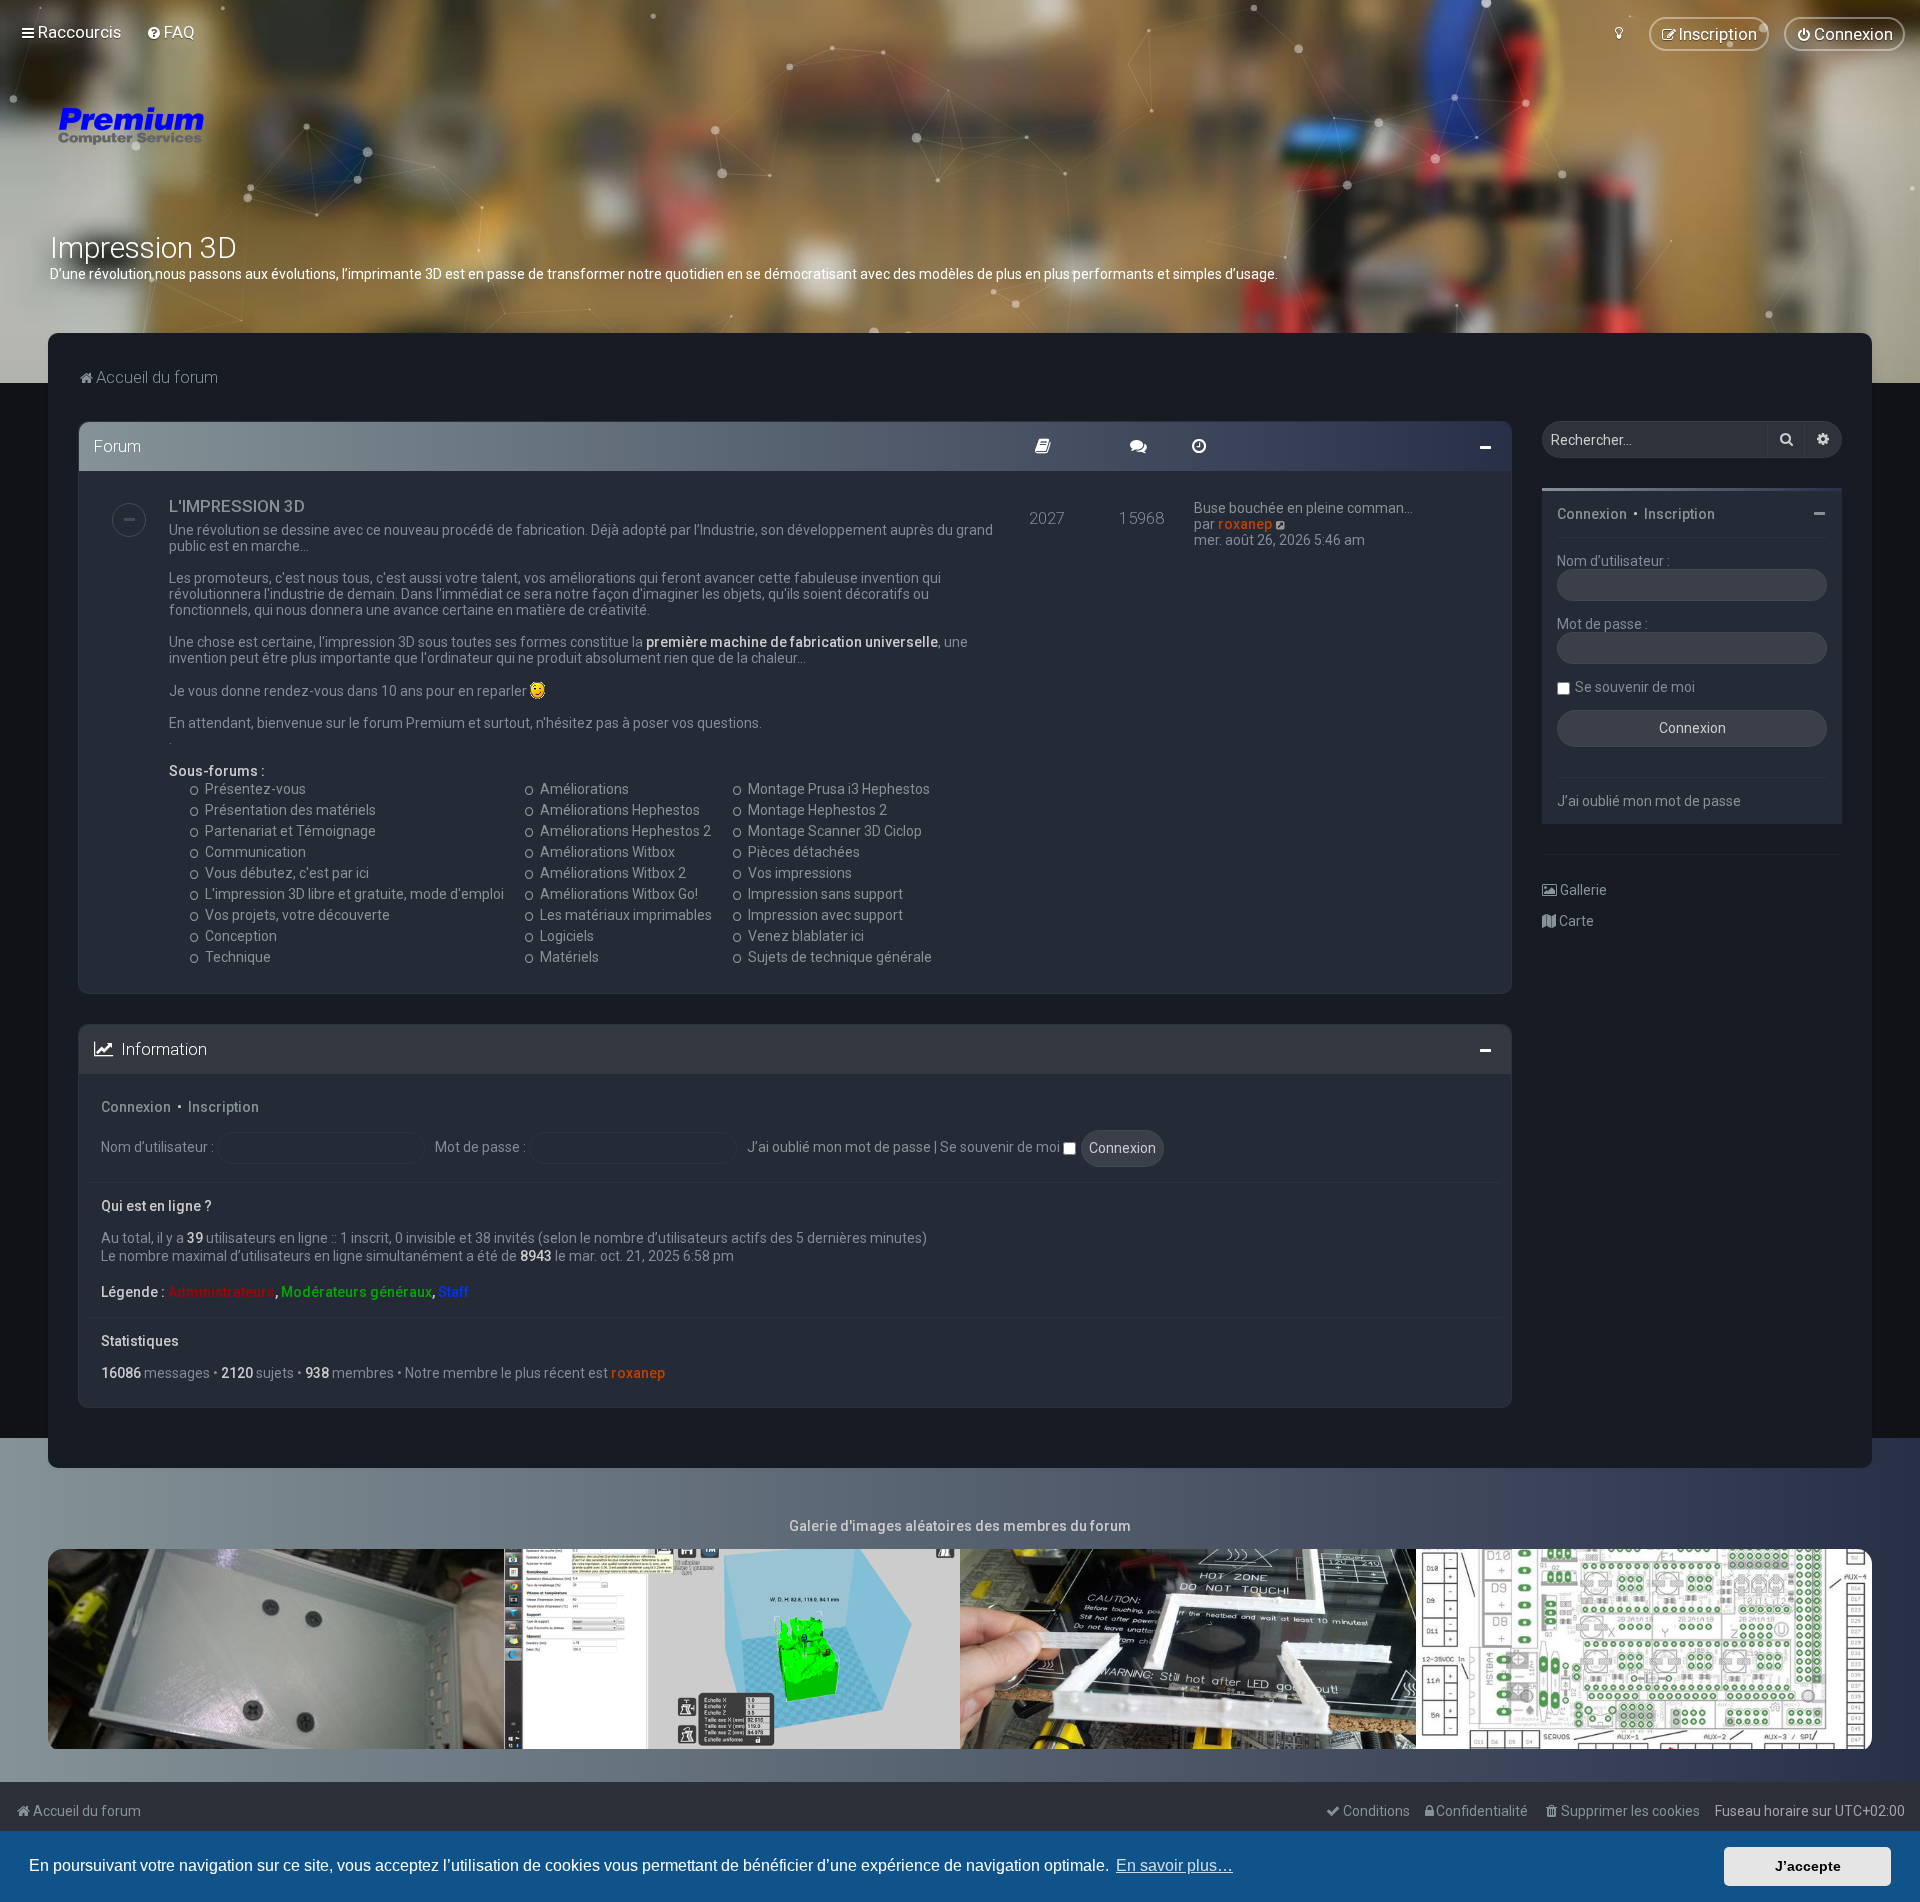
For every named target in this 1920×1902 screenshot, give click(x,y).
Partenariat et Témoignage (289, 831)
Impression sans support (824, 894)
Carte (1575, 921)
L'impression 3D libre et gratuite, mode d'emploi (353, 894)
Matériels (568, 957)
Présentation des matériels (289, 810)
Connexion (136, 1107)
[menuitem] (170, 32)
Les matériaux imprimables (624, 915)
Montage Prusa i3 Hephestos (837, 789)
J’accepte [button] (1808, 1866)
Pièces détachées (802, 852)
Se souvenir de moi (1001, 1147)
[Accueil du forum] (250, 150)
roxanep (1245, 524)
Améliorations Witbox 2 (611, 873)
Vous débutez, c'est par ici (285, 873)
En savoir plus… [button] (1174, 1865)
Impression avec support (824, 915)
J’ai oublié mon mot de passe (839, 1147)
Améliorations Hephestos (618, 810)
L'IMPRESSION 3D (237, 506)
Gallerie (1582, 890)
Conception (239, 936)
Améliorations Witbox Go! (617, 894)
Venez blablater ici (804, 936)
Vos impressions (798, 873)
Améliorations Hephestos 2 (624, 831)
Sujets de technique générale (838, 957)
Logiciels (565, 936)
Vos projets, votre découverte (296, 915)
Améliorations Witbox (606, 852)
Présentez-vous (254, 789)
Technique (236, 957)
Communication (254, 852)
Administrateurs (221, 1292)
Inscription (223, 1107)
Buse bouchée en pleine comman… (1303, 508)
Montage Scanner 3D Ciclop (833, 831)
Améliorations (583, 789)
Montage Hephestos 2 (816, 810)
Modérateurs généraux (356, 1292)
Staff (453, 1292)
